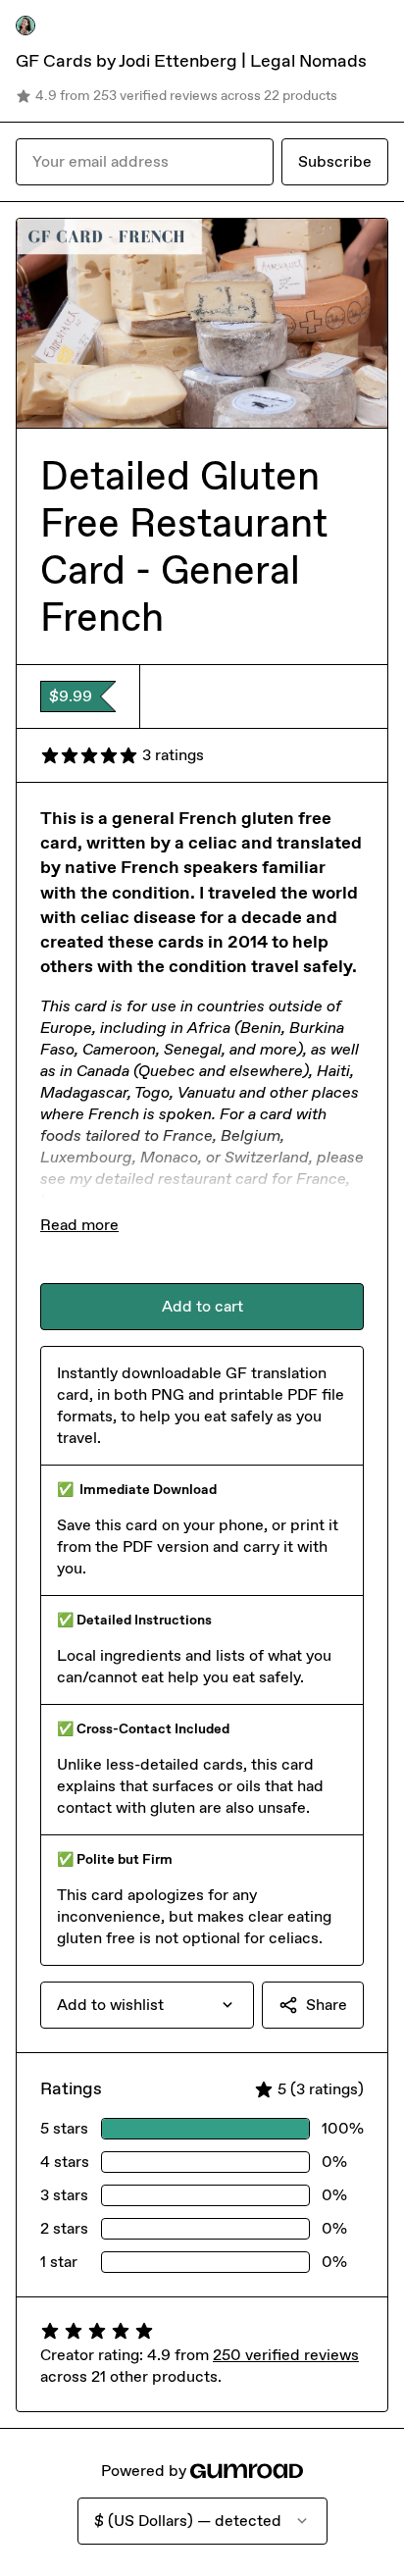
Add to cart (202, 1306)
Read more (79, 1225)
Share (327, 2005)
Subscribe (335, 161)
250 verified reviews (286, 2355)
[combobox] (147, 2005)
